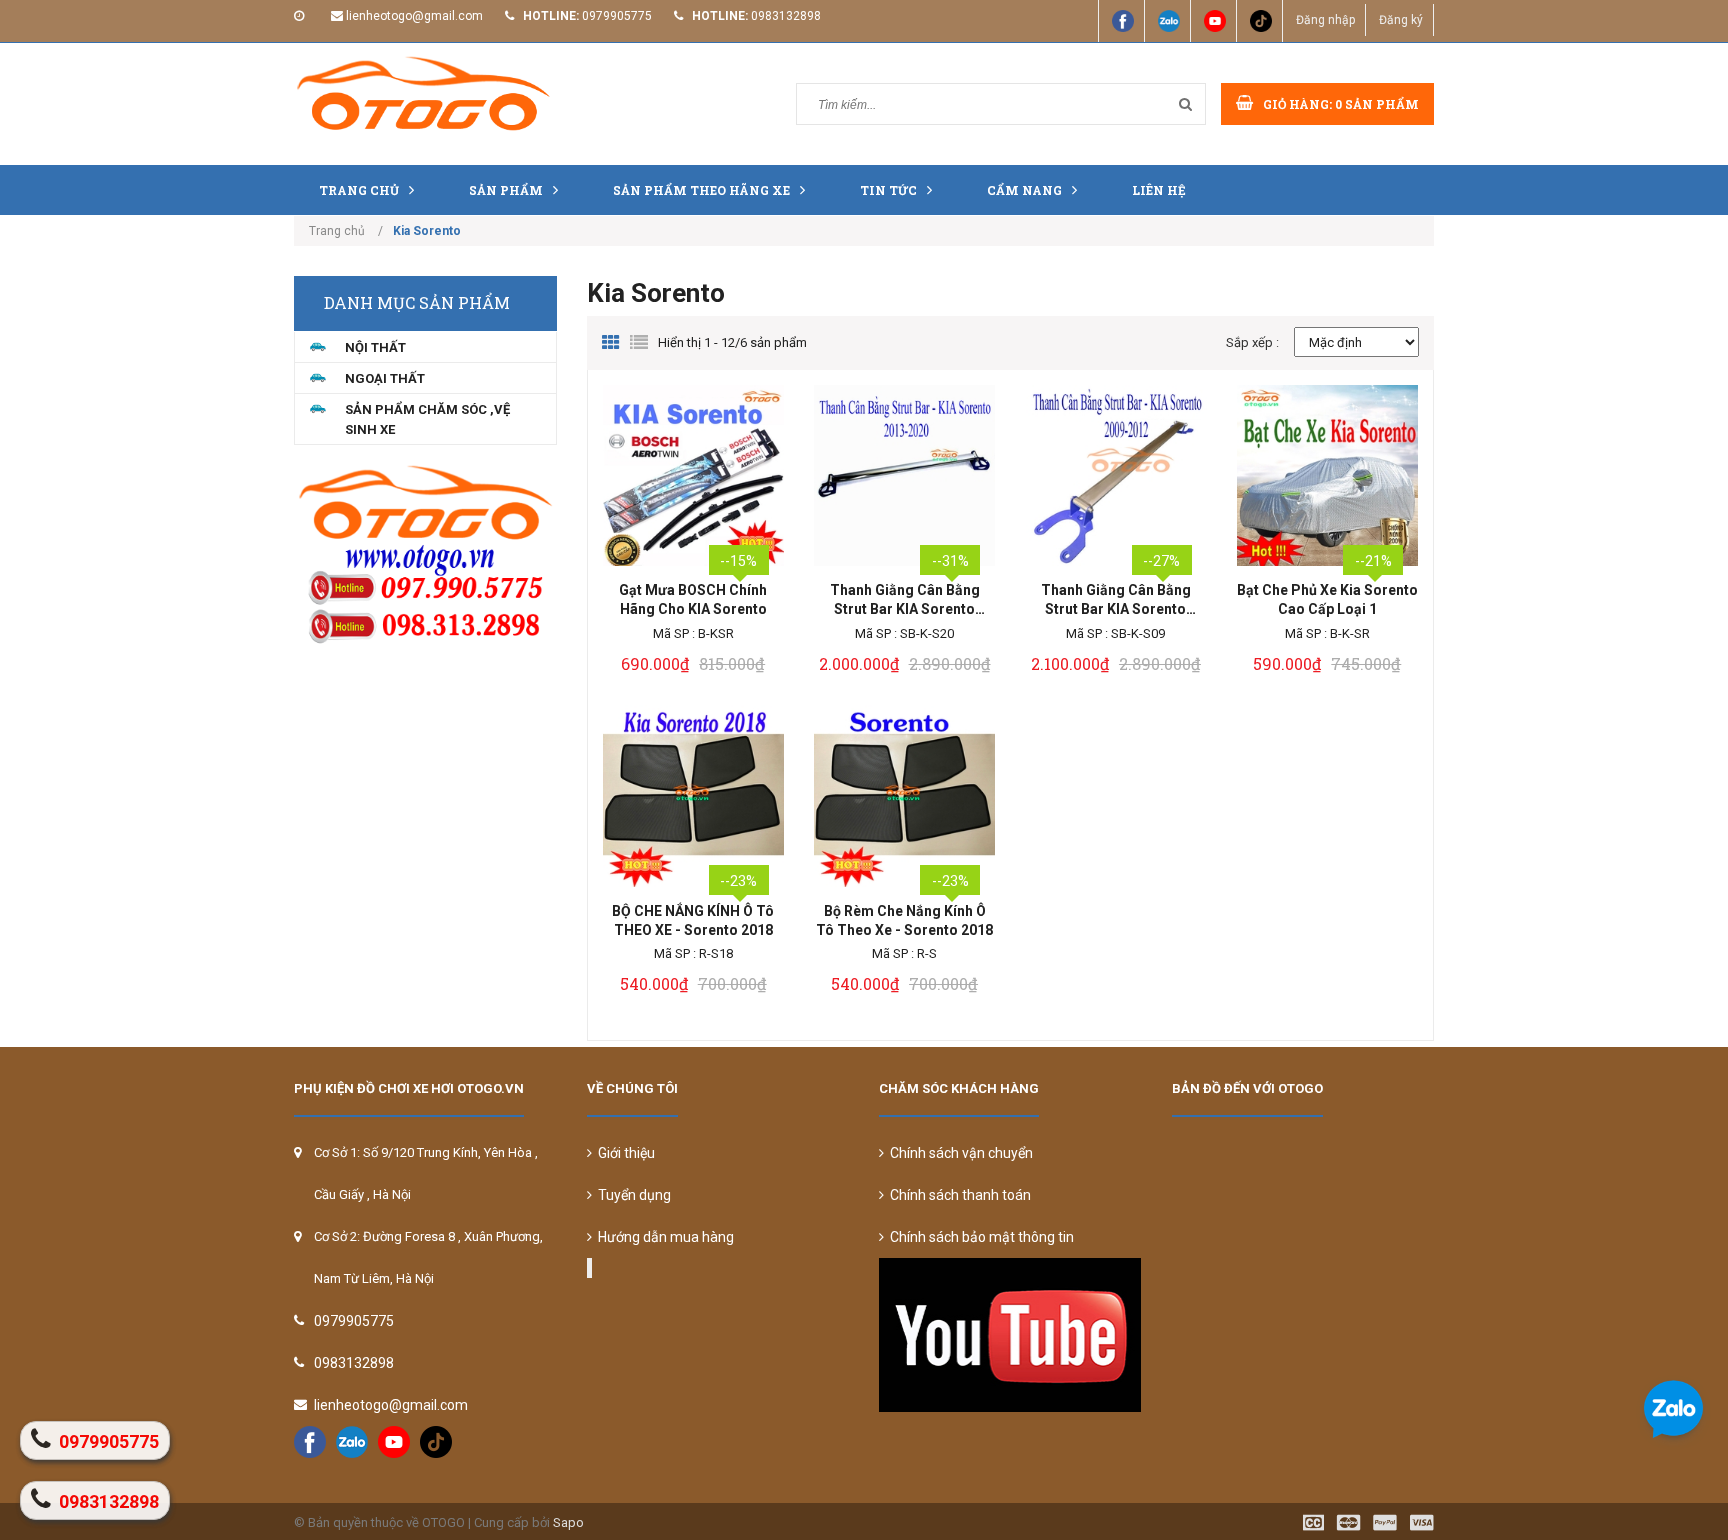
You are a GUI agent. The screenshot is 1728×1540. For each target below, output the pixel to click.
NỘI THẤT (375, 347)
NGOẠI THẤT (385, 378)
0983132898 (786, 16)
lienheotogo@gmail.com (414, 16)
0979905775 (617, 16)
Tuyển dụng (631, 1195)
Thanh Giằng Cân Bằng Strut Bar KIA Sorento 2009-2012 (1116, 600)
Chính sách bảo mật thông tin (979, 1237)
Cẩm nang (1024, 190)
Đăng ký (1401, 20)
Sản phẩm (506, 190)
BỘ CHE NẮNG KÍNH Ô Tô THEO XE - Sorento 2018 (693, 920)
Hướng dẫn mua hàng (663, 1237)
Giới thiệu (623, 1153)
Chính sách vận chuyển (958, 1153)
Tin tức (888, 190)
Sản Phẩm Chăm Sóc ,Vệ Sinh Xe (427, 419)
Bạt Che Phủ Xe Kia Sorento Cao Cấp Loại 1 (1327, 599)
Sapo (568, 1522)
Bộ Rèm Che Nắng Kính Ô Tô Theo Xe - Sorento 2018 (904, 920)
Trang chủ (359, 190)
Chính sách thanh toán (957, 1195)
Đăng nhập (1325, 20)
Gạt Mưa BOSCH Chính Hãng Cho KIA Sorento (693, 599)
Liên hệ (1159, 190)
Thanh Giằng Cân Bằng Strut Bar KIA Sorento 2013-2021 (905, 600)
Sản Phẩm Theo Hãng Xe (701, 190)
